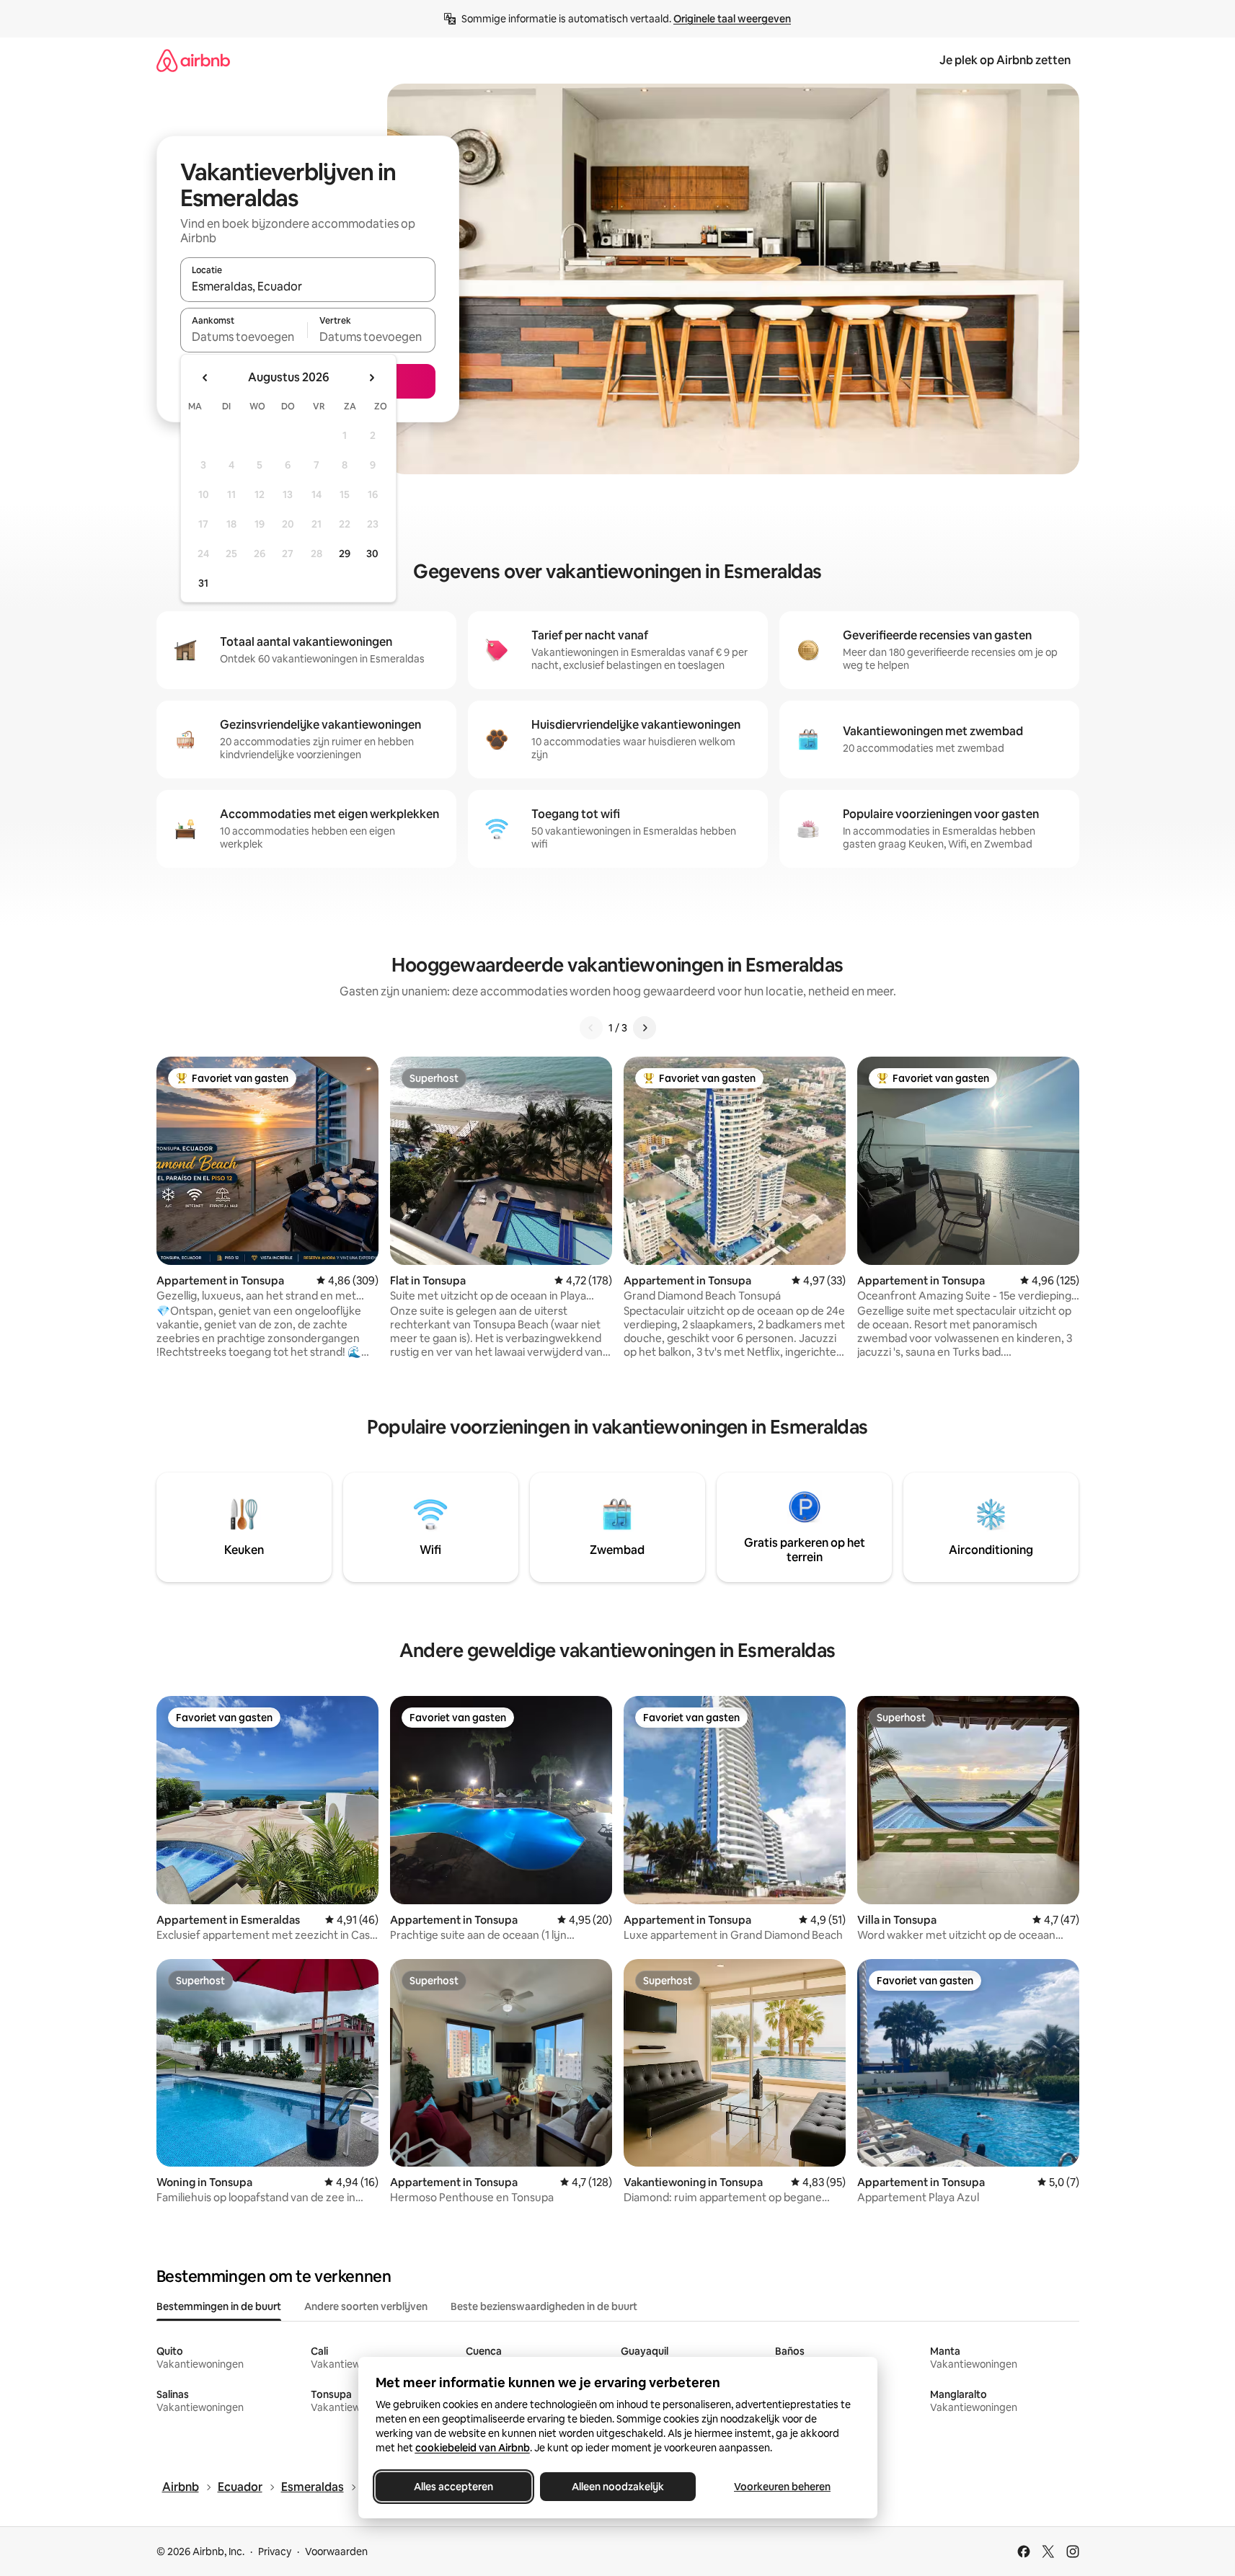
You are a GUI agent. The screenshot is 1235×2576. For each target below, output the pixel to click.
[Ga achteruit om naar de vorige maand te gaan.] (205, 378)
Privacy (275, 2551)
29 (345, 554)
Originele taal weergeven (732, 19)
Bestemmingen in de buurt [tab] (219, 2306)
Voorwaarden (336, 2551)
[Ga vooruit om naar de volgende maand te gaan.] (371, 378)
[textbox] (244, 337)
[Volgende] (645, 1028)
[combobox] (308, 286)
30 (372, 554)
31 (203, 583)
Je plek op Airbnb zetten (1005, 60)
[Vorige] (591, 1028)
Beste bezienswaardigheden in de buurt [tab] (544, 2306)
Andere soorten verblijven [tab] (366, 2306)
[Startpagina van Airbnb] (193, 60)
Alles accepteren (453, 2487)
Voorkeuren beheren (782, 2487)
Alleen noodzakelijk (618, 2487)
